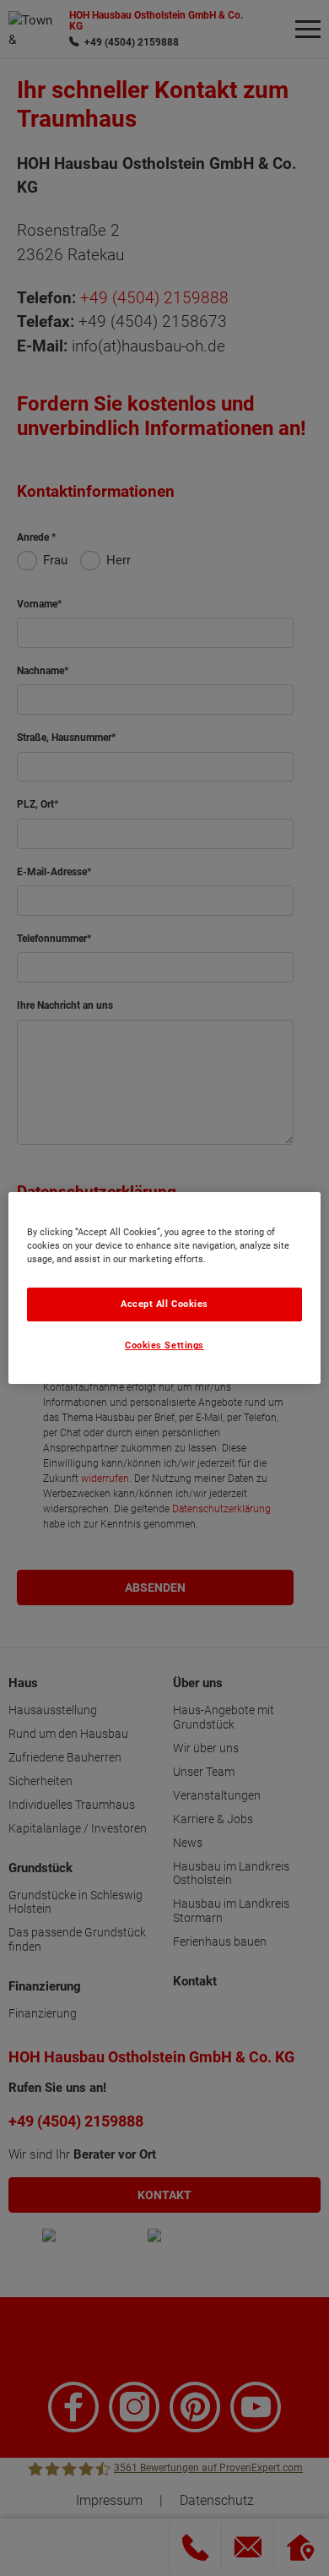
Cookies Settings (164, 1346)
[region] (165, 1288)
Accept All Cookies (164, 1304)
